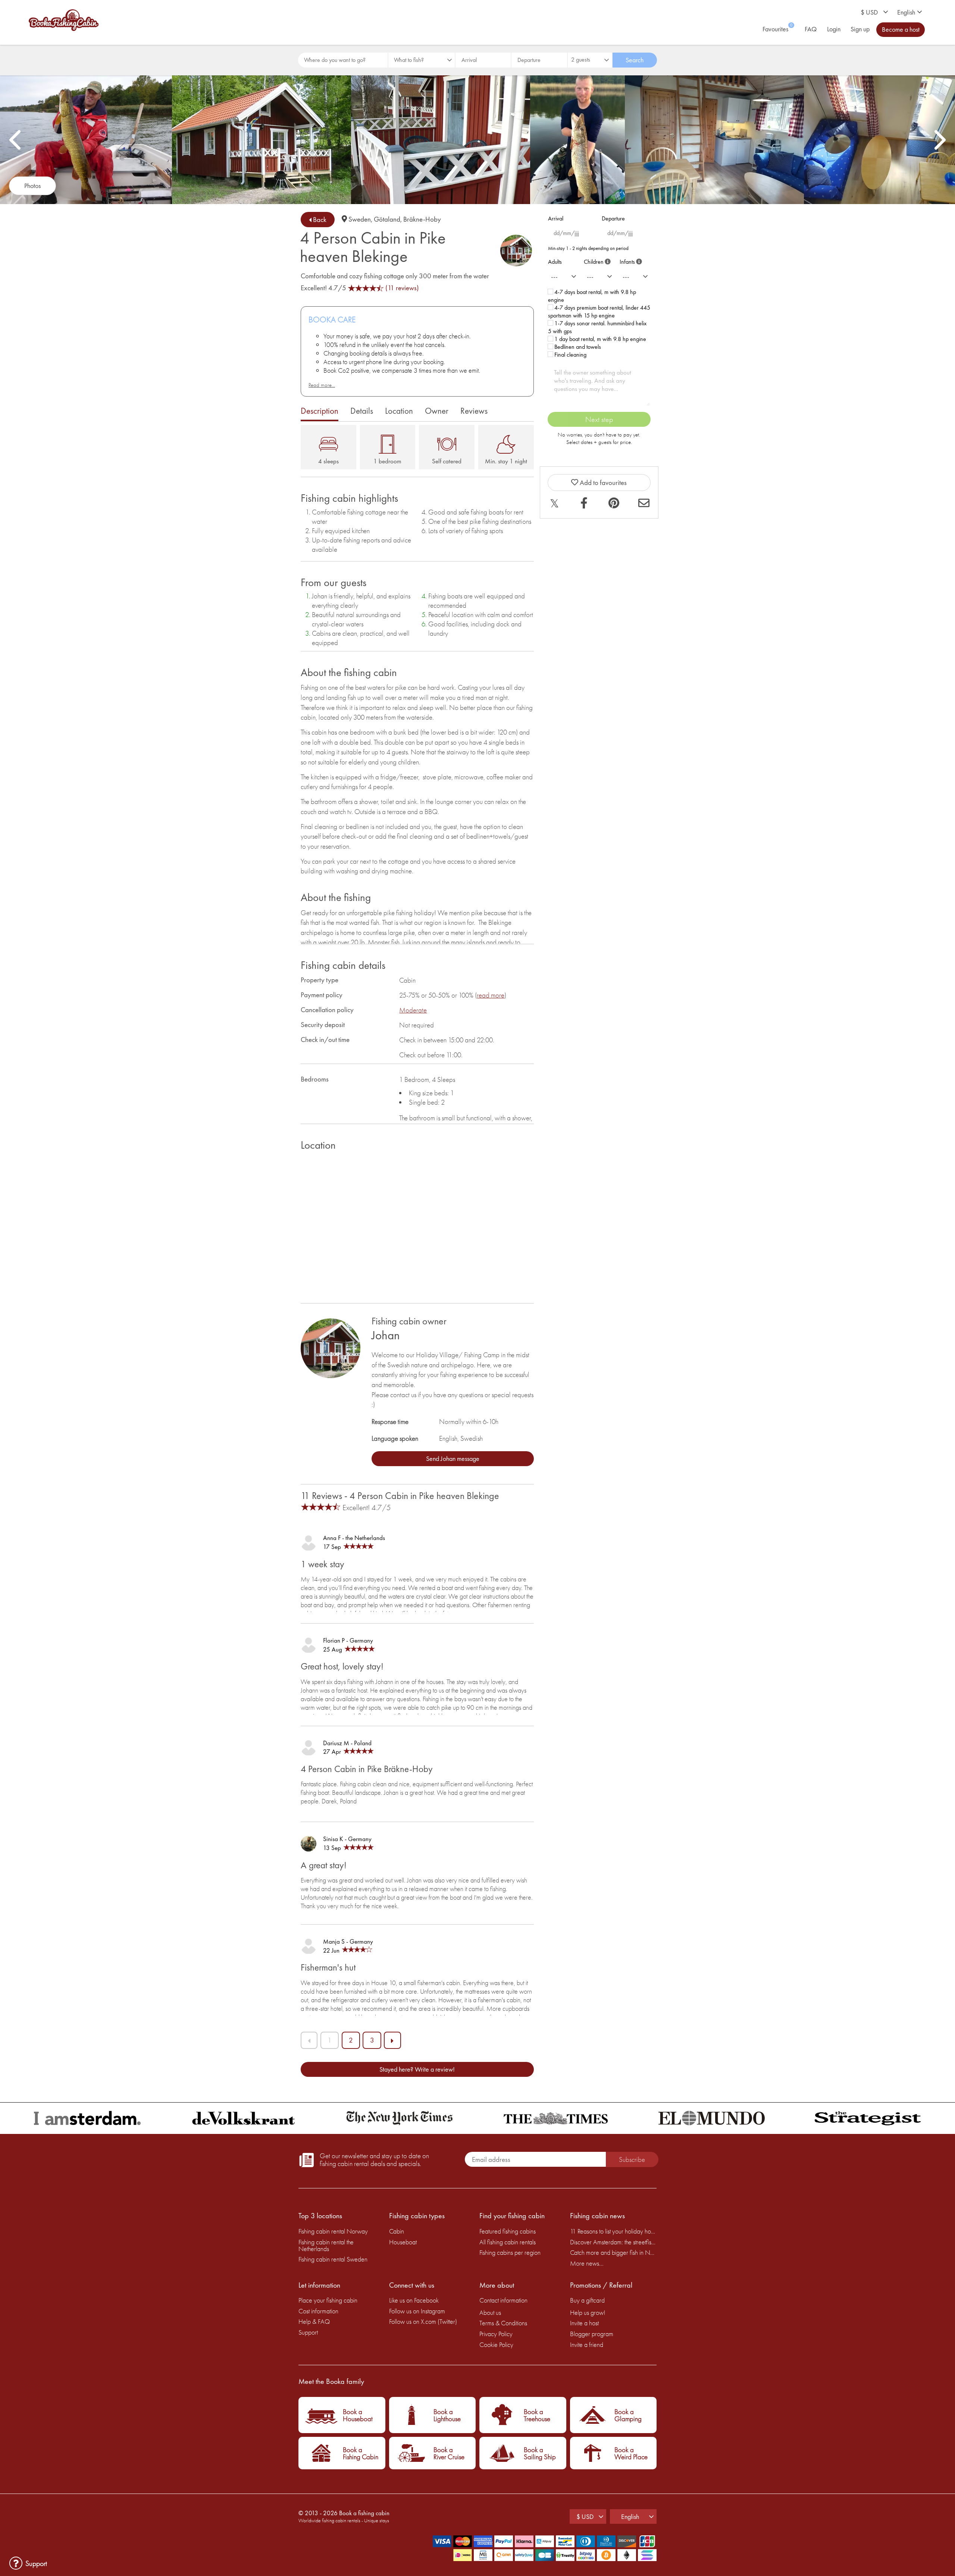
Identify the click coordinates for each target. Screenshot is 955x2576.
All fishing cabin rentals (508, 2242)
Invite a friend (587, 2345)
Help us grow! (588, 2312)
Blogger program (592, 2334)
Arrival (556, 218)
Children (596, 260)
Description (320, 411)
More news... (587, 2263)
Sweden (360, 219)
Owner (437, 411)
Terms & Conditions (503, 2323)
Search (635, 60)
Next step (599, 419)
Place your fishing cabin (328, 2300)
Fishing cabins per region (510, 2252)
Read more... (322, 385)
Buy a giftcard (587, 2300)
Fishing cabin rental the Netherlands (326, 2245)
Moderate (413, 1010)
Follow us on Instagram (417, 2311)
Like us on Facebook (414, 2300)
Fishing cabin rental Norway (333, 2231)
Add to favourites (602, 483)
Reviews (474, 411)
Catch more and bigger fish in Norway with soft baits (613, 2252)
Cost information (318, 2311)
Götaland (387, 219)
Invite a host (584, 2323)
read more (491, 995)
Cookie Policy (496, 2345)
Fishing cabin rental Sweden (333, 2259)
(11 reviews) (402, 288)
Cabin (397, 2231)
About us (490, 2312)
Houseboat (403, 2242)
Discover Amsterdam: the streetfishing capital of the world (613, 2242)
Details (362, 411)
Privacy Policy (496, 2334)
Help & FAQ (314, 2321)
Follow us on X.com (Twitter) (423, 2321)
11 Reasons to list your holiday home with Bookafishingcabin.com (613, 2231)
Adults (555, 262)
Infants (630, 260)
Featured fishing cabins (508, 2231)
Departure (613, 218)
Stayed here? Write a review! (417, 2069)
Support (308, 2332)
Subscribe (632, 2159)
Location (399, 411)
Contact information (503, 2300)
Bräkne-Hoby (422, 219)
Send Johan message (453, 1458)
